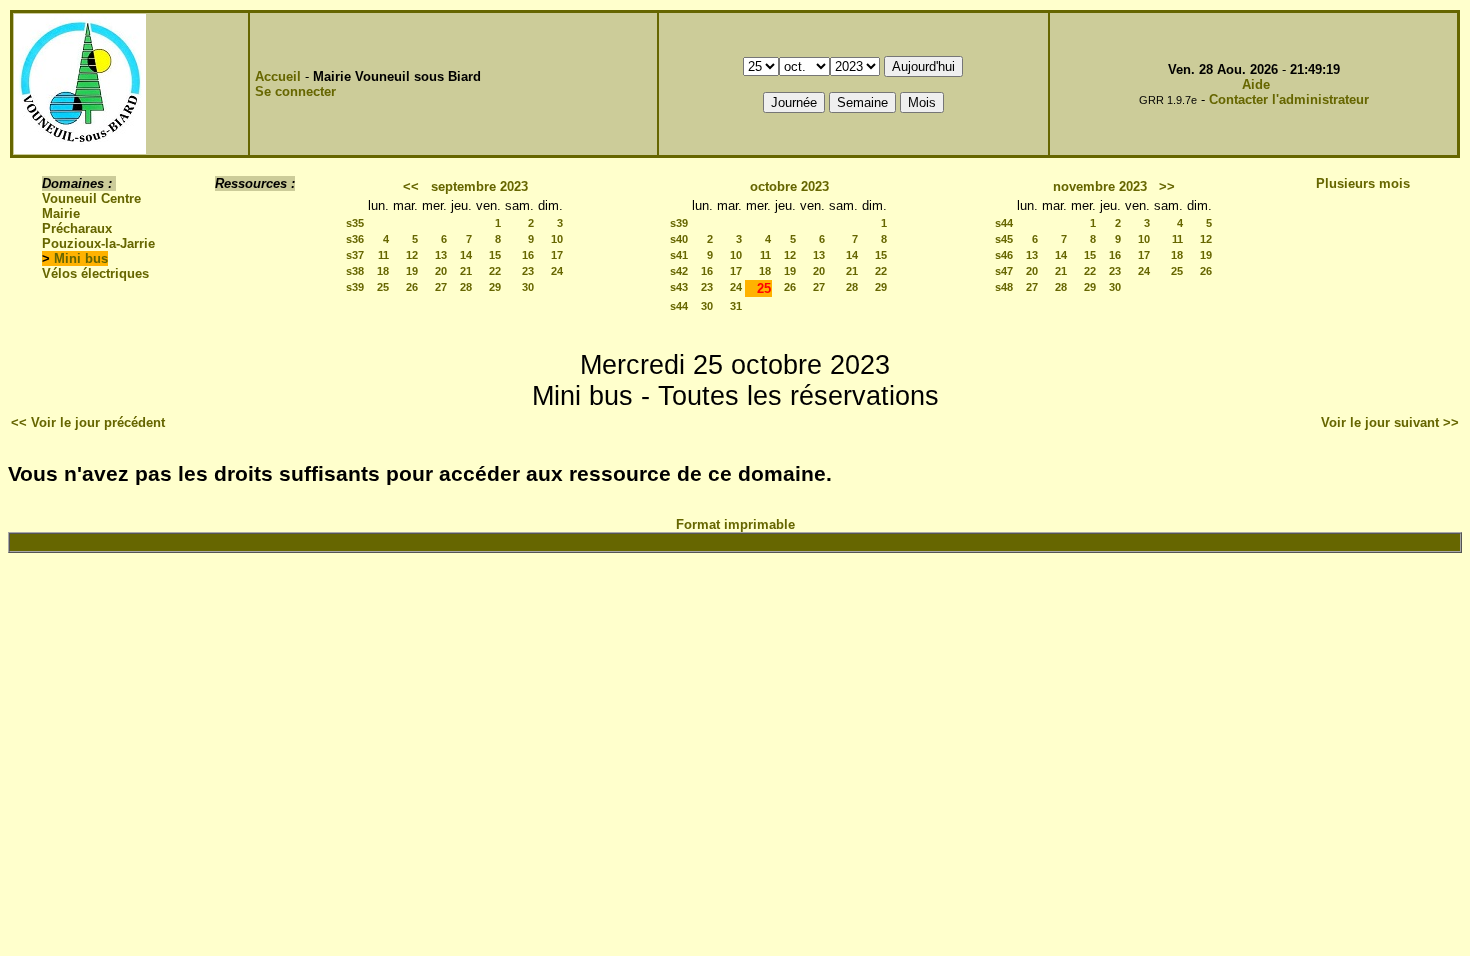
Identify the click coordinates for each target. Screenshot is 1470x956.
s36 (355, 239)
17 (557, 255)
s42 (679, 271)
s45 (1004, 239)
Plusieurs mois (1363, 183)
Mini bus (81, 258)
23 (528, 271)
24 (557, 271)
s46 (1004, 255)
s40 (679, 239)
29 (495, 287)
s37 (355, 255)
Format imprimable (735, 524)
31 (736, 306)
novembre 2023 (1100, 186)
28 (466, 287)
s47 (1004, 271)
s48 (1004, 287)
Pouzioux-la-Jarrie (98, 243)
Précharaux (77, 228)
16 (528, 255)
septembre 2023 (479, 186)
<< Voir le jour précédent (88, 422)
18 (383, 271)
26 (412, 287)
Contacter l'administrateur (1289, 99)
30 (528, 287)
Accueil (278, 76)
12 (412, 255)
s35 (355, 223)
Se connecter (295, 91)
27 (441, 287)
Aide (1256, 84)
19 (412, 271)
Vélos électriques (95, 273)
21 (466, 271)
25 (383, 287)
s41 (679, 255)
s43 (679, 287)
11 (383, 255)
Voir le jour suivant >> (1390, 422)
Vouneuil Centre (91, 198)
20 (441, 271)
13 (441, 255)
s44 (679, 306)
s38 (355, 271)
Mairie (61, 213)
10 (557, 239)
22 (495, 271)
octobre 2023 (789, 186)
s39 (355, 287)
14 (466, 255)
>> (1167, 186)
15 (495, 255)
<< (411, 186)
